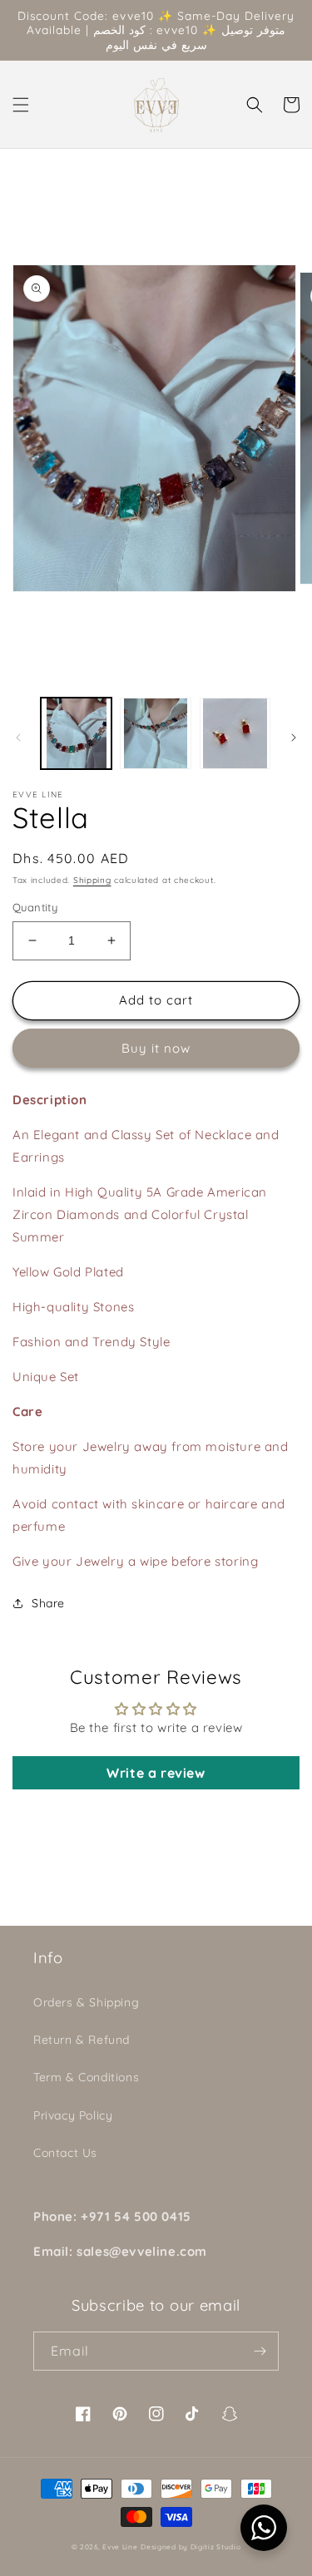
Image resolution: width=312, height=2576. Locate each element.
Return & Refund (82, 2040)
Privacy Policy (73, 2115)
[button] (21, 105)
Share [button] (48, 1603)
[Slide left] (18, 738)
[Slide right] (294, 738)
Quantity (35, 907)
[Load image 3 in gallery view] (235, 733)
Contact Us (65, 2153)
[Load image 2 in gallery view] (155, 733)
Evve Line (120, 2547)
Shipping (92, 880)
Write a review (156, 1773)
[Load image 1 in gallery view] (76, 733)
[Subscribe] (260, 2351)
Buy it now (156, 1048)
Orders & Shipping (86, 2002)
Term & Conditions (86, 2077)
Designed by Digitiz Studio (191, 2547)
